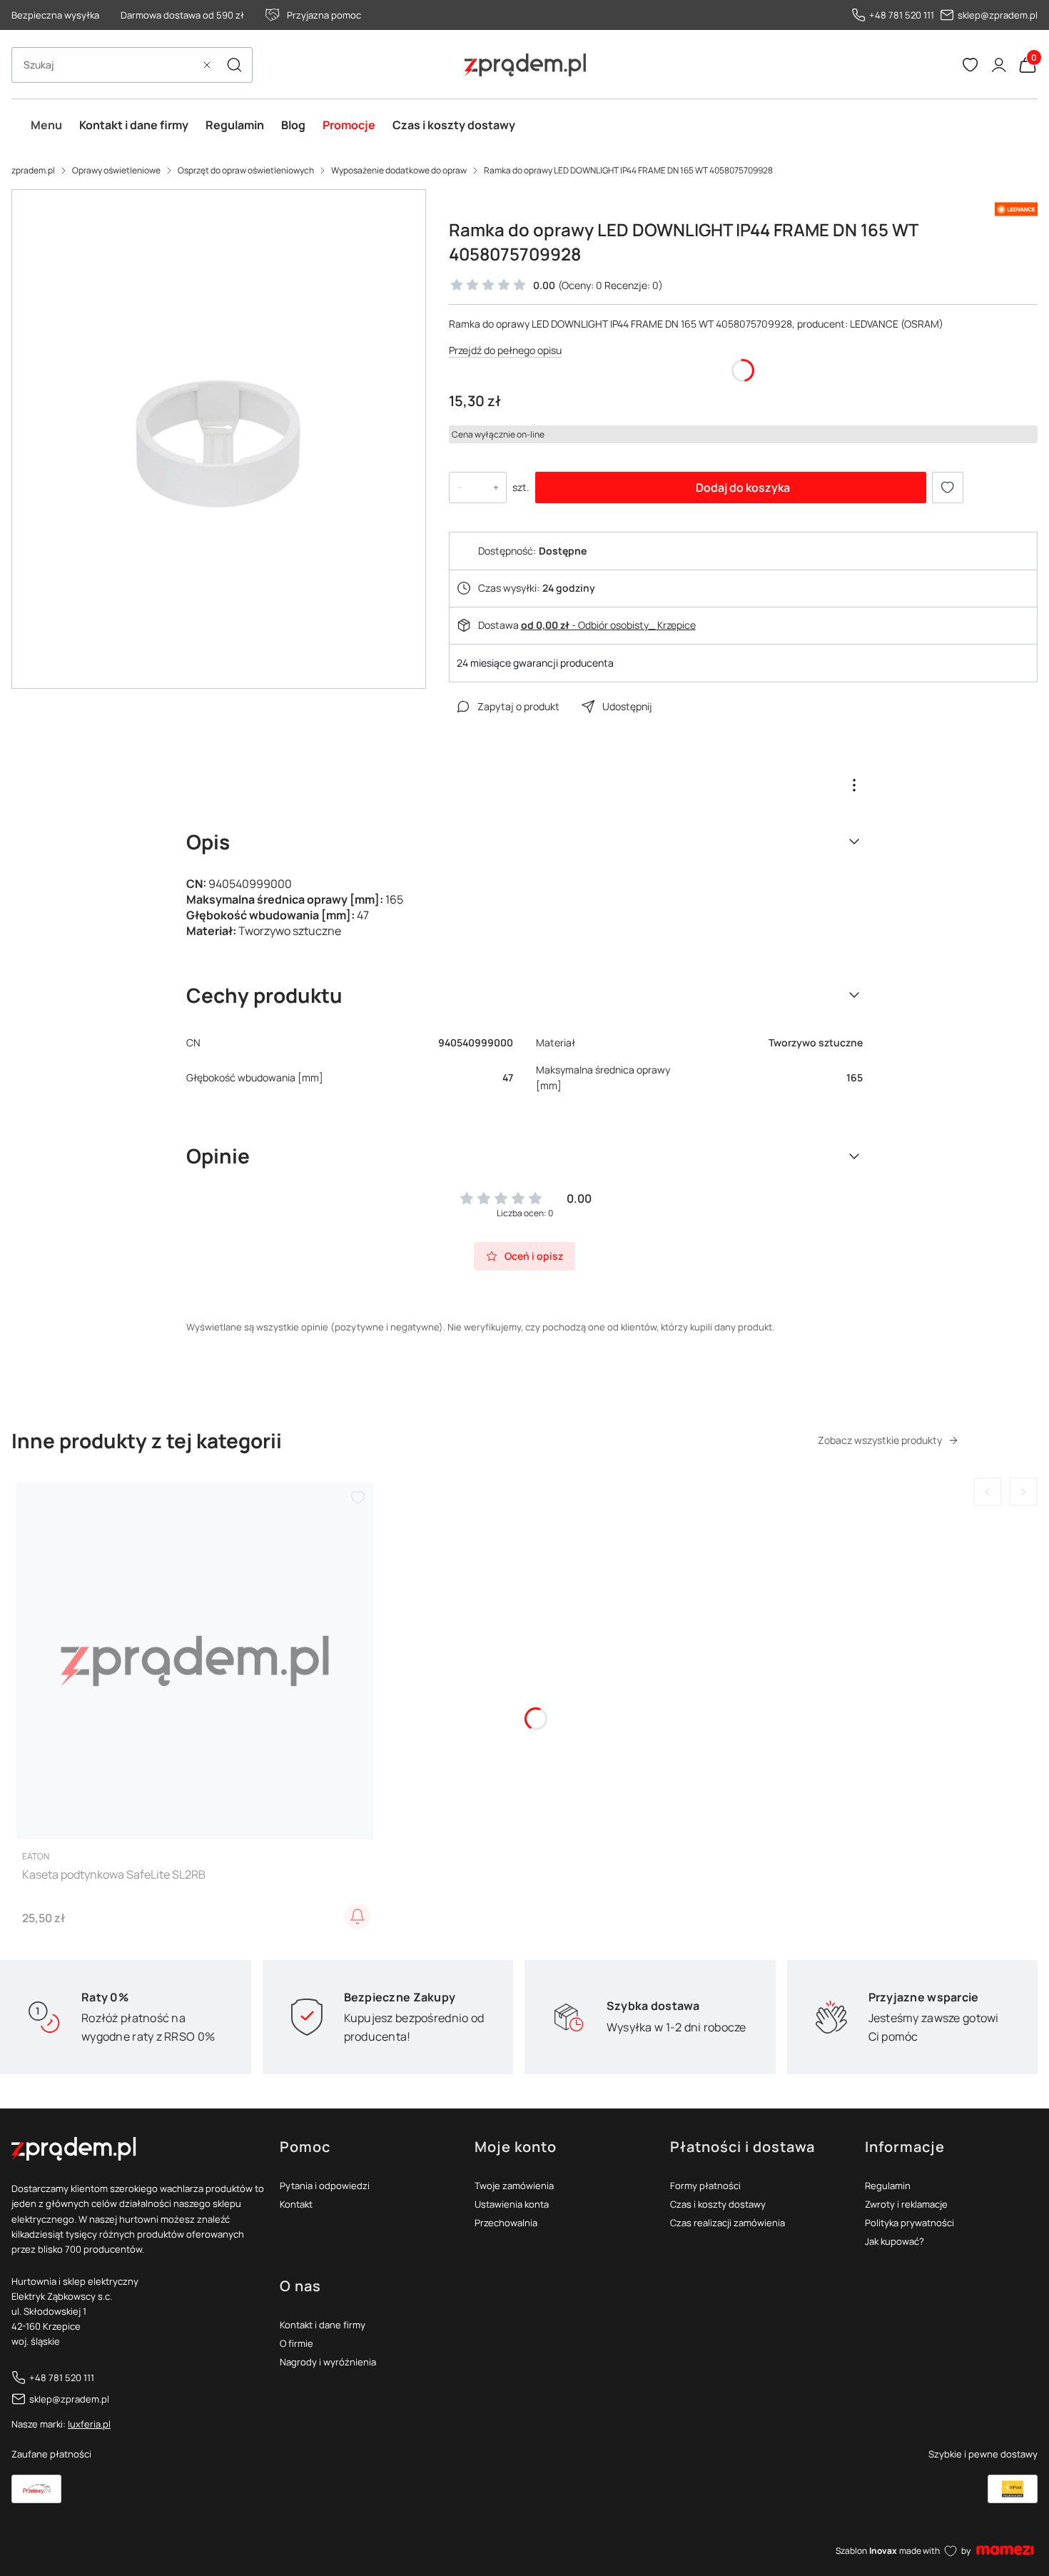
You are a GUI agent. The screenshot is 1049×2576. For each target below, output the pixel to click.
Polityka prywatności (909, 2223)
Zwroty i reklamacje (906, 2204)
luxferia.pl (89, 2424)
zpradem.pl (33, 170)
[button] (234, 65)
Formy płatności (705, 2186)
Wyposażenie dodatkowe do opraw (399, 170)
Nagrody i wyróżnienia (328, 2362)
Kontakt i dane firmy (323, 2325)
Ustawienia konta (512, 2204)
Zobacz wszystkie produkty (880, 1440)
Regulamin (888, 2186)
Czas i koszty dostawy (718, 2204)
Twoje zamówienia (514, 2186)
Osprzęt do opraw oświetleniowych (246, 170)
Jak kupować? (895, 2241)
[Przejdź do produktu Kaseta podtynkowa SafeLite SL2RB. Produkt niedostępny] (195, 1661)
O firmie (297, 2343)
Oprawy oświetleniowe (116, 170)
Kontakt (296, 2204)
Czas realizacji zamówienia (728, 2223)
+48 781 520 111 (902, 15)
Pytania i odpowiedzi (325, 2186)
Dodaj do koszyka (743, 488)
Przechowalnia (506, 2223)
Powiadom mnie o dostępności (358, 1916)
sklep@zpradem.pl (998, 15)
